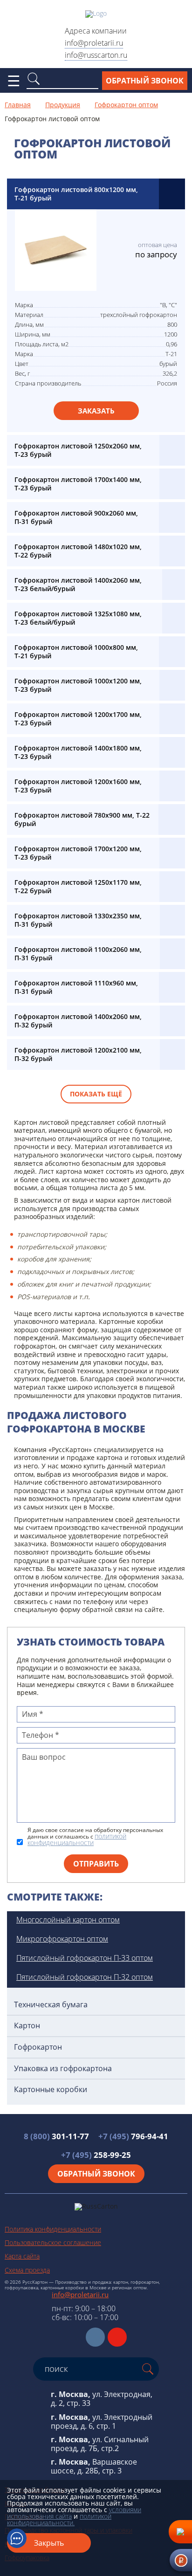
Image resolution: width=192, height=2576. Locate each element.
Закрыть (49, 2543)
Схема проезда (27, 2270)
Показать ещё (96, 1094)
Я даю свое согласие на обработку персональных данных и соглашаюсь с (95, 1837)
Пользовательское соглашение (53, 2242)
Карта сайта (22, 2256)
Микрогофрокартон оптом (62, 1939)
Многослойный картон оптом (68, 1920)
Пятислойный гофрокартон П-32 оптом (85, 1977)
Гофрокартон (38, 2047)
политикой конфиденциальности (77, 1839)
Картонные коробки (51, 2090)
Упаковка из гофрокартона (63, 2069)
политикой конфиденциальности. (59, 2519)
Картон (27, 2026)
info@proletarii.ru (94, 43)
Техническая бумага (51, 2005)
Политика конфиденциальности (53, 2229)
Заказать (96, 411)
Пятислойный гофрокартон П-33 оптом (85, 1958)
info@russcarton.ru (96, 55)
